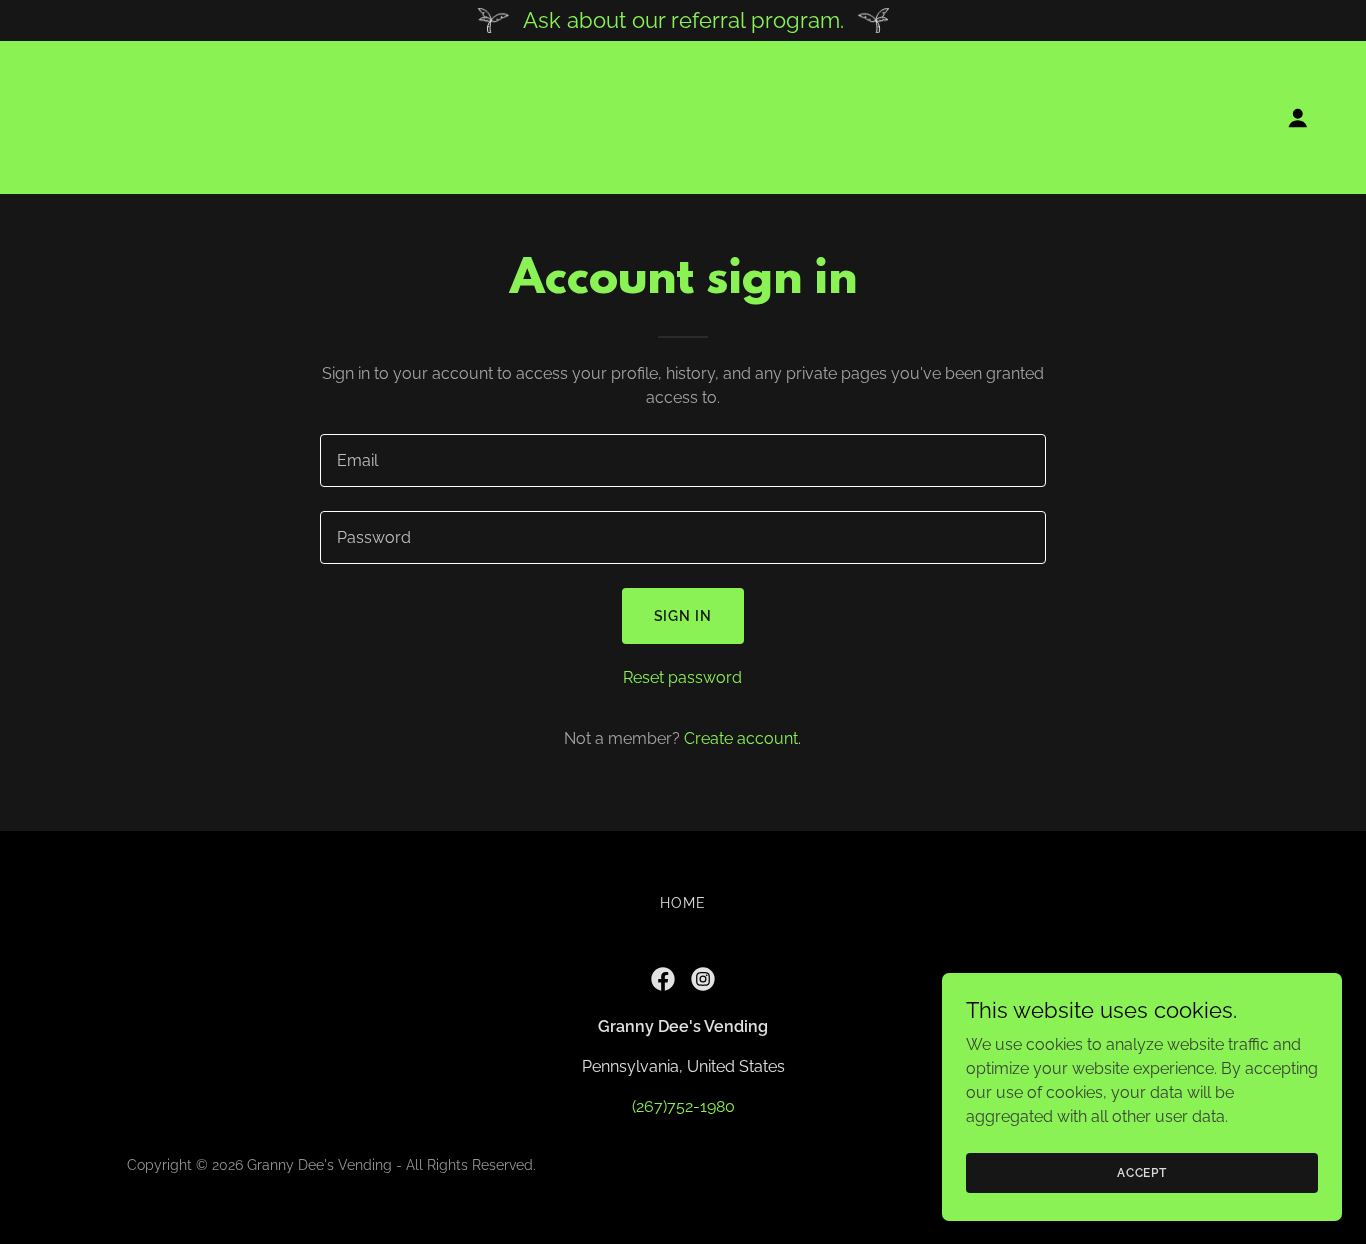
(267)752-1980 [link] (683, 1106)
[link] (126, 116)
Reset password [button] (682, 677)
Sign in (683, 616)
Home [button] (683, 903)
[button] (1298, 118)
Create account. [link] (742, 738)
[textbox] (682, 460)
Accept (1142, 1172)
